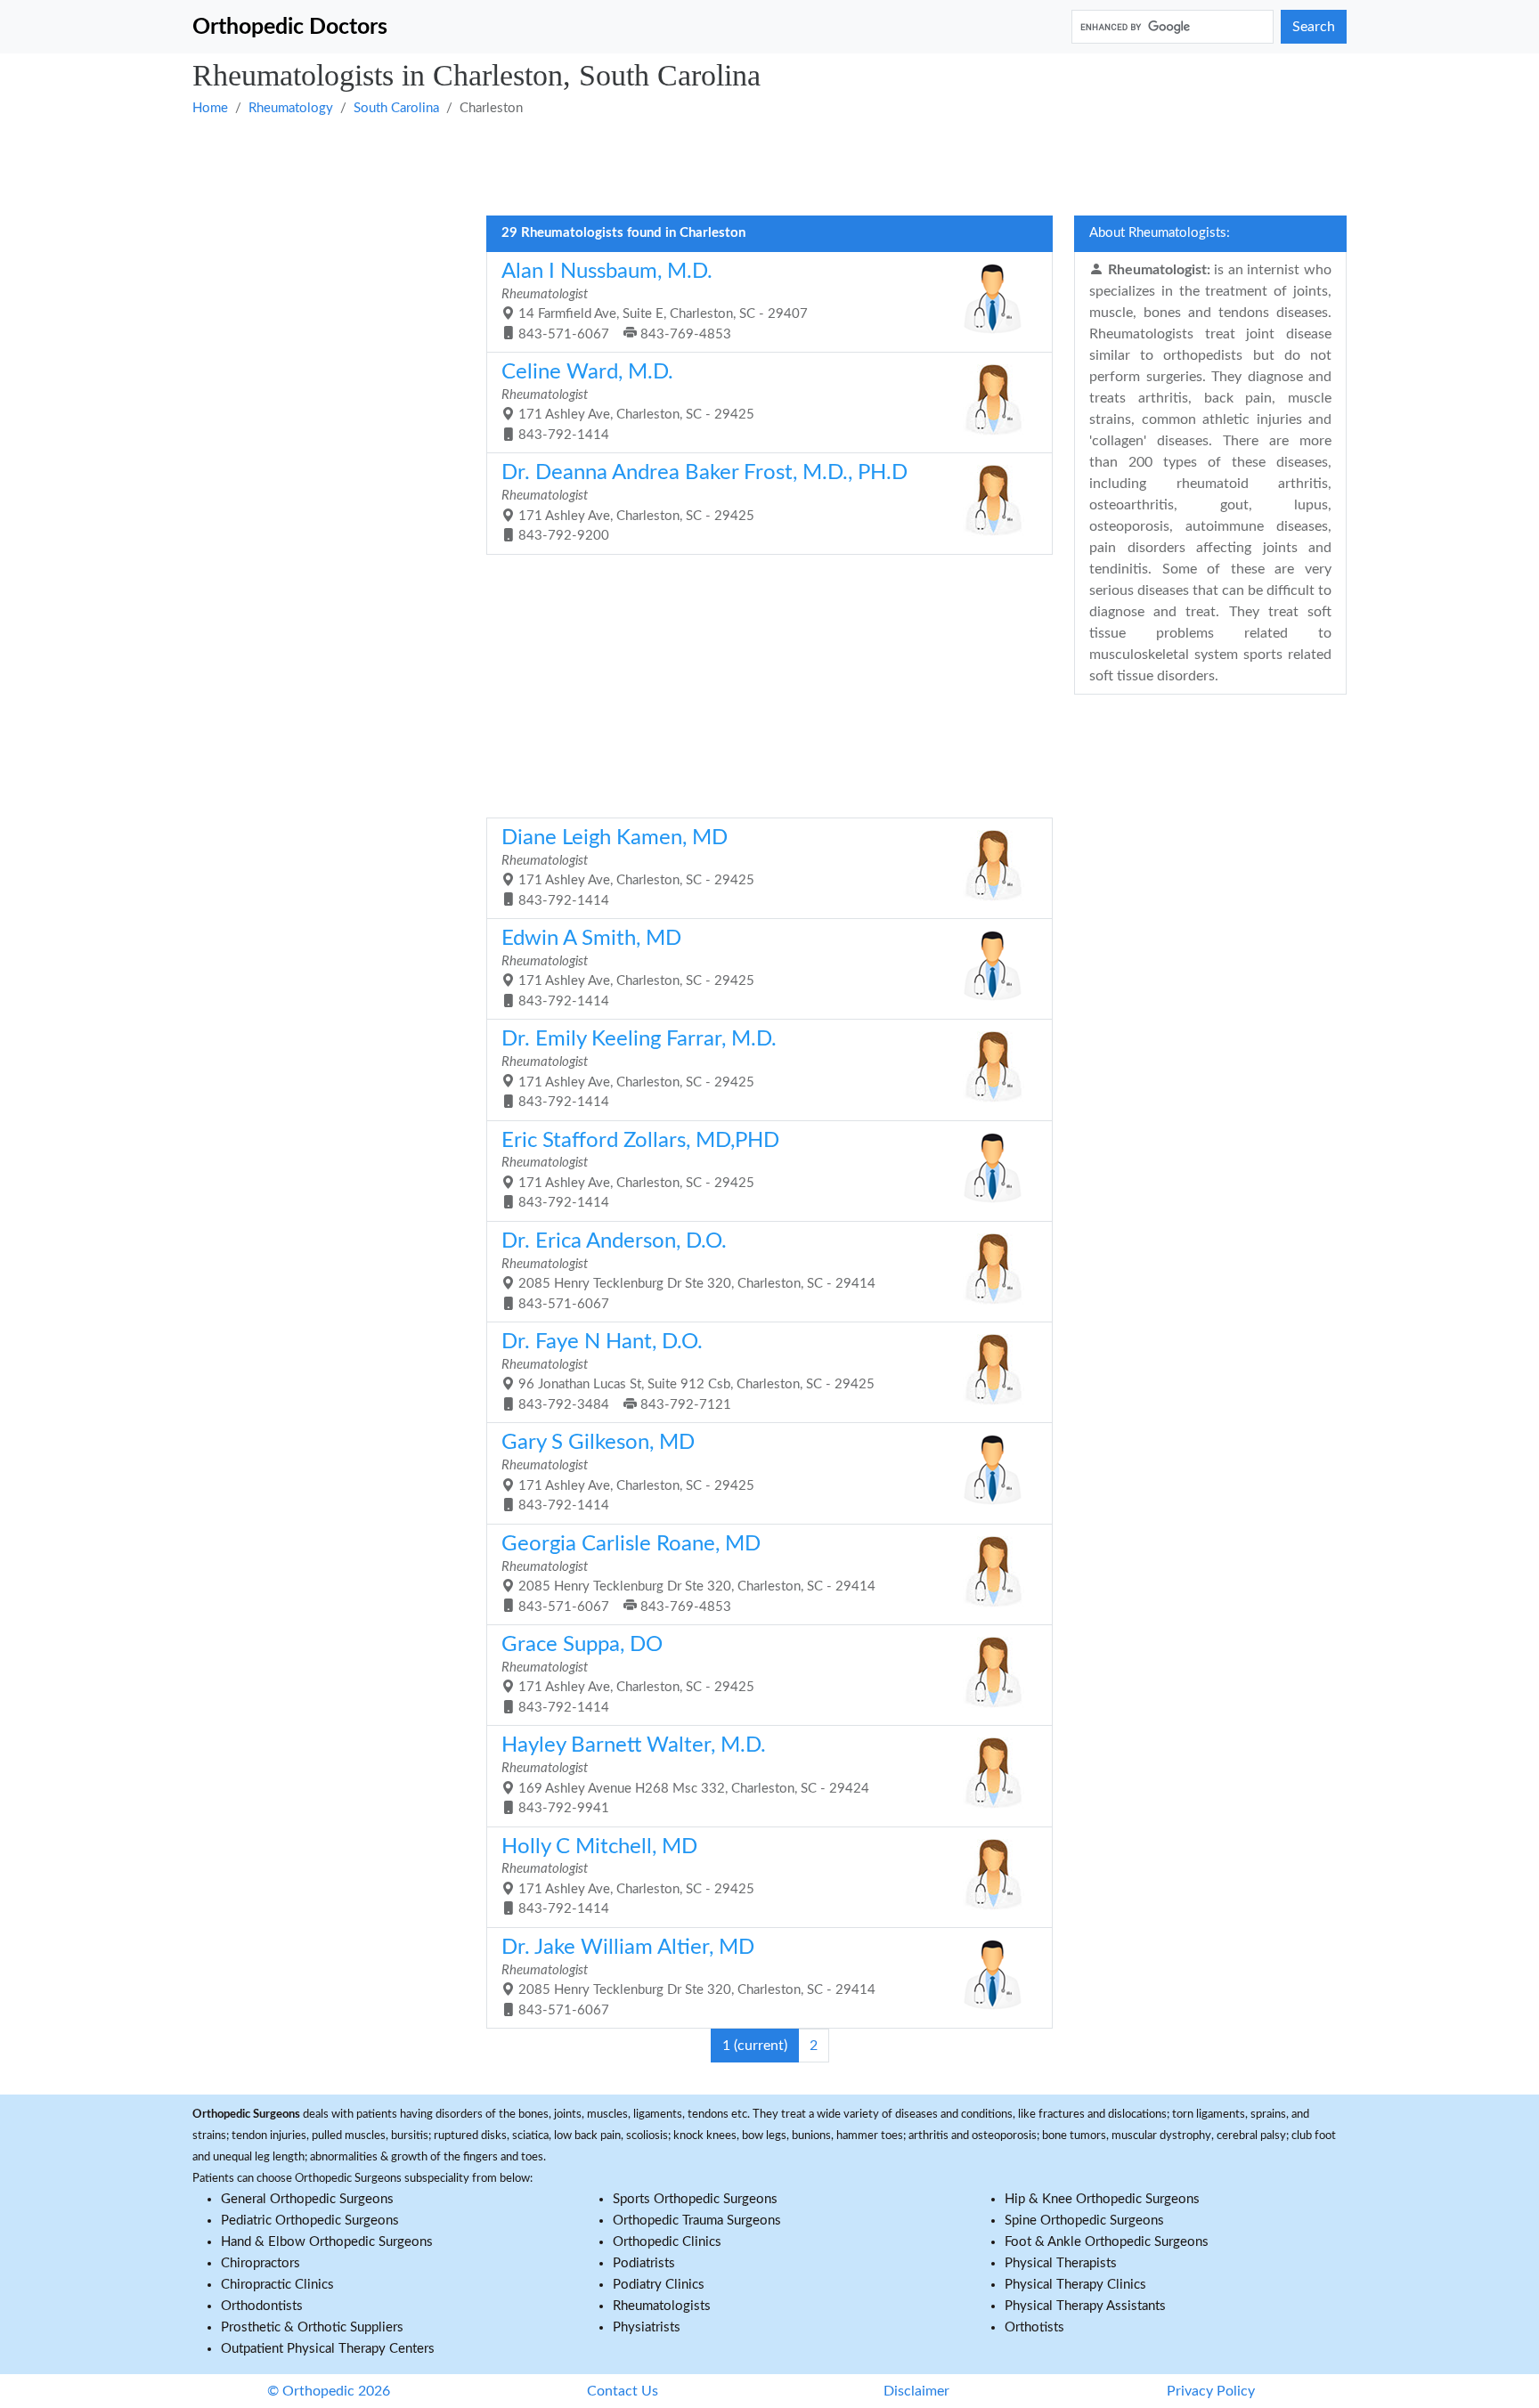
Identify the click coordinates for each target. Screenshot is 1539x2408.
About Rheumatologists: (1160, 233)
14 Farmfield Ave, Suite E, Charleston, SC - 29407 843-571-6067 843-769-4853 (655, 301)
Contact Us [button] (623, 2391)
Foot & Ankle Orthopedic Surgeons (1107, 2242)
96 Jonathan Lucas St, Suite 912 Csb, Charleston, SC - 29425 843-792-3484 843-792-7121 (688, 1371)
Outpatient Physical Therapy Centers (328, 2349)
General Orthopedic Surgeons (307, 2199)
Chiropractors (261, 2263)
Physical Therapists (1061, 2263)
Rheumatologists (662, 2306)
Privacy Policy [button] (1211, 2391)
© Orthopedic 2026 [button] (329, 2391)
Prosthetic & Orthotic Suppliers (312, 2327)
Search (1314, 27)
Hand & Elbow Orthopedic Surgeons (327, 2242)
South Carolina (396, 108)
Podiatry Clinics (659, 2285)
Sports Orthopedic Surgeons (695, 2199)
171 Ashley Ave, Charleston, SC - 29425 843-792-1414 (628, 402)
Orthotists (1034, 2327)
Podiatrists (644, 2263)
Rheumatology (291, 108)
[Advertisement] (727, 165)
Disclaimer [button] (916, 2391)
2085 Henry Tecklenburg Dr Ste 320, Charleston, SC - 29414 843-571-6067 (688, 1271)
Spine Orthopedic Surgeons (1084, 2221)
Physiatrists (647, 2327)
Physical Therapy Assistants (1085, 2306)
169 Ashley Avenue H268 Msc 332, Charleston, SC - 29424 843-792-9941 (685, 1775)
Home (210, 108)
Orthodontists (262, 2306)
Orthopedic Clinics (667, 2242)
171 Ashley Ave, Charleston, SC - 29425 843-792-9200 (704, 502)
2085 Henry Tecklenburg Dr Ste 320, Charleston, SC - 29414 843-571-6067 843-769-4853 (688, 1574)
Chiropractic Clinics (277, 2285)
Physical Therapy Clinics (1075, 2285)
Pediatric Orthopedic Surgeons (310, 2221)
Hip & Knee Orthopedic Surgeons (1102, 2199)
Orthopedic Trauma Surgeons (697, 2221)
